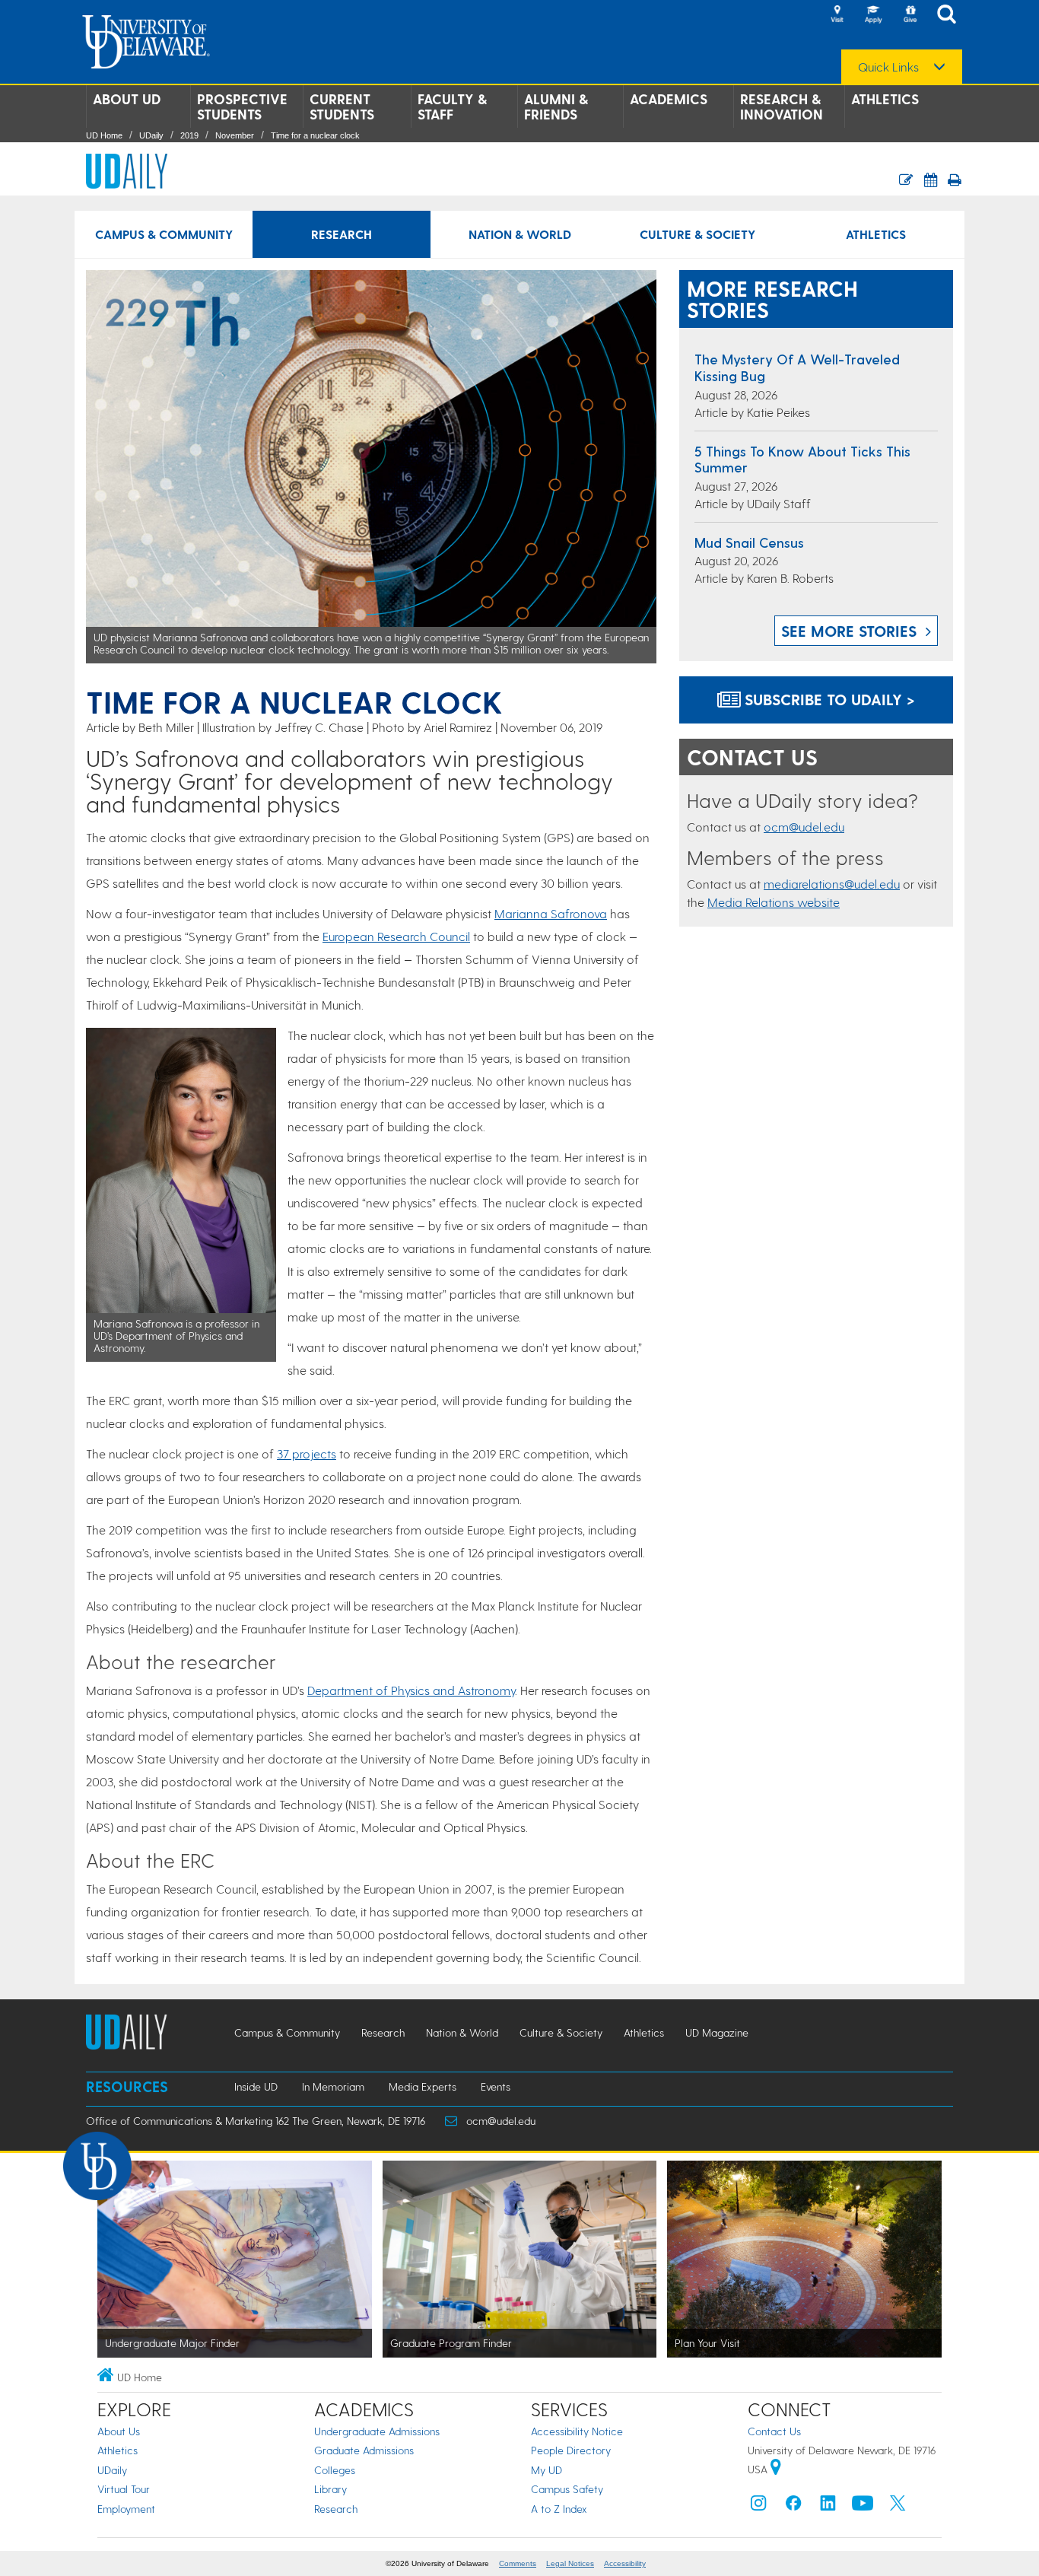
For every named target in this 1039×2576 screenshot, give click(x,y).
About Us (119, 2431)
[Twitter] (898, 2506)
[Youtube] (863, 2506)
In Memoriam (333, 2086)
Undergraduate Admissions (377, 2431)
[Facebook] (793, 2506)
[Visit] (837, 15)
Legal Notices (570, 2563)
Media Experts (423, 2086)
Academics (669, 99)
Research (342, 234)
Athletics (885, 99)
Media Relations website (774, 902)
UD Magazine (717, 2032)
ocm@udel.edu (804, 827)
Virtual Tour (124, 2489)
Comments (518, 2563)
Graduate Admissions (364, 2450)
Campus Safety (567, 2489)
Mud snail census (749, 542)
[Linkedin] (828, 2506)
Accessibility (625, 2563)
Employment (126, 2509)
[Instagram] (758, 2506)
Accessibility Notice (577, 2431)
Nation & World (520, 234)
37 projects (307, 1453)
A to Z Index (559, 2509)
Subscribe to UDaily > (828, 699)
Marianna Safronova (551, 913)
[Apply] (873, 15)
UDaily (151, 135)
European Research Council (396, 936)
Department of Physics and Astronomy (411, 1690)
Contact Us (774, 2431)
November (235, 135)
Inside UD (256, 2086)
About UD (127, 99)
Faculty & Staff (452, 107)
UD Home (104, 135)
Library (330, 2489)
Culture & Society (697, 234)
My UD (547, 2470)
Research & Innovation (782, 107)
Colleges (335, 2470)
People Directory (571, 2450)
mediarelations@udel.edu (832, 884)
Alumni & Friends (556, 107)
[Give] (910, 15)
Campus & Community (164, 234)
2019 (189, 135)
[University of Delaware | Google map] (776, 2469)
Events (496, 2086)
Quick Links (888, 67)
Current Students (342, 107)
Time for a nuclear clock (315, 135)
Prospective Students (242, 107)
